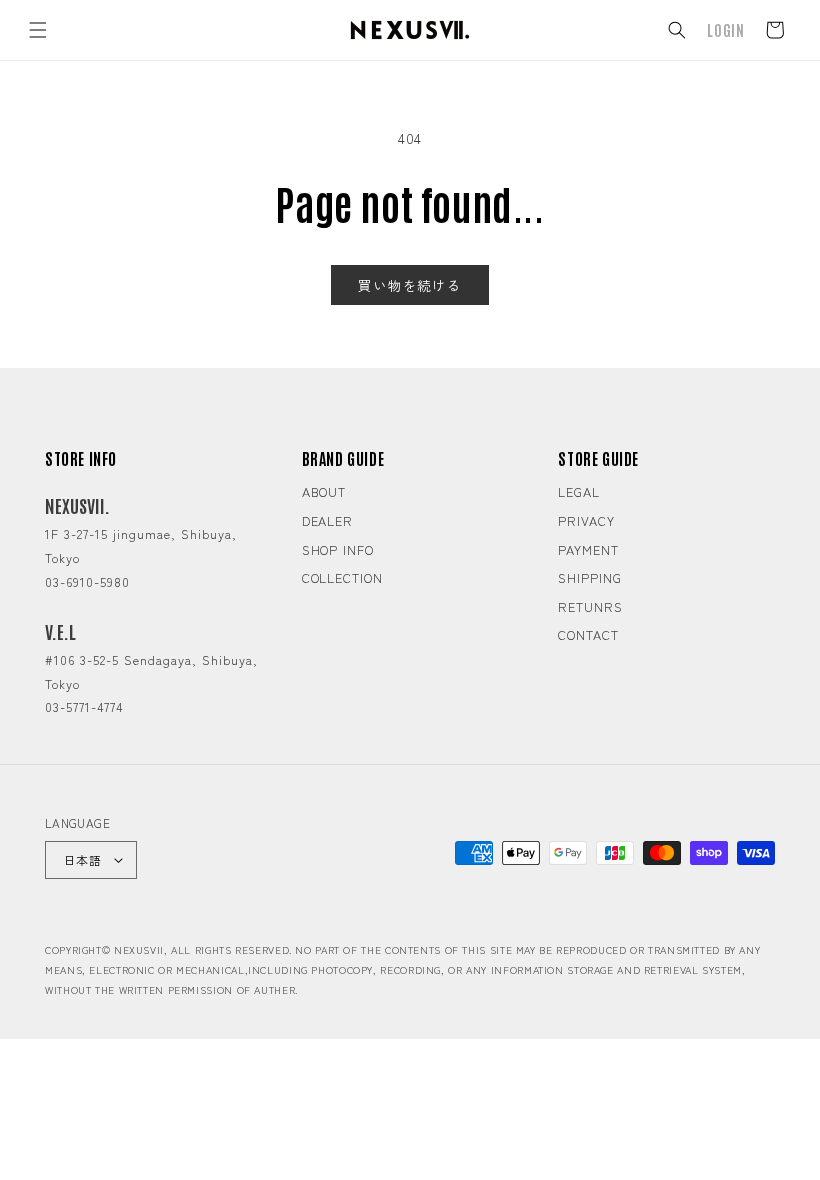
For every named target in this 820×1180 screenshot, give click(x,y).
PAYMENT (588, 549)
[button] (38, 30)
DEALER (327, 520)
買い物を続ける (410, 285)
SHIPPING (589, 577)
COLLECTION (342, 577)
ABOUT (324, 491)
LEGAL (579, 491)
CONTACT (588, 634)
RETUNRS (590, 606)
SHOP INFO (338, 549)
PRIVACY (586, 520)
